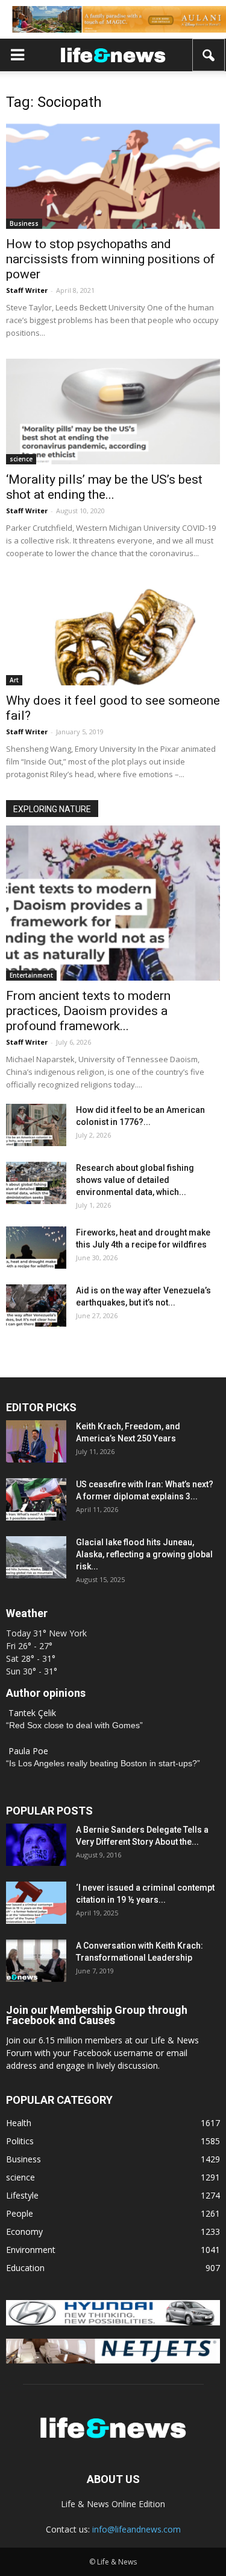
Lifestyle (22, 2195)
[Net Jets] (113, 2360)
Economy (24, 2232)
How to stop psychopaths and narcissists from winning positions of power (111, 259)
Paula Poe (28, 1751)
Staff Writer (27, 290)
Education (25, 2268)
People (20, 2213)
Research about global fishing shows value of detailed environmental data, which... (135, 1180)
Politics (20, 2141)
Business (24, 223)
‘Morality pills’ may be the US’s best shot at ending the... (104, 487)
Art (14, 680)
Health (19, 2123)
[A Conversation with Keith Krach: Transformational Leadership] (36, 1961)
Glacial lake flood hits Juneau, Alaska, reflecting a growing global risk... (144, 1554)
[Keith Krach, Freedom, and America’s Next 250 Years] (36, 1441)
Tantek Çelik (32, 1713)
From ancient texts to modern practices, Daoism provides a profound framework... (88, 1011)
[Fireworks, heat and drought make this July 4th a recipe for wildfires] (36, 1248)
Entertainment (31, 975)
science (21, 459)
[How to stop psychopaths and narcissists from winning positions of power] (113, 176)
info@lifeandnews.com (137, 2529)
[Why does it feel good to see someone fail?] (113, 632)
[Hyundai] (113, 2322)
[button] (209, 55)
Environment (31, 2250)
